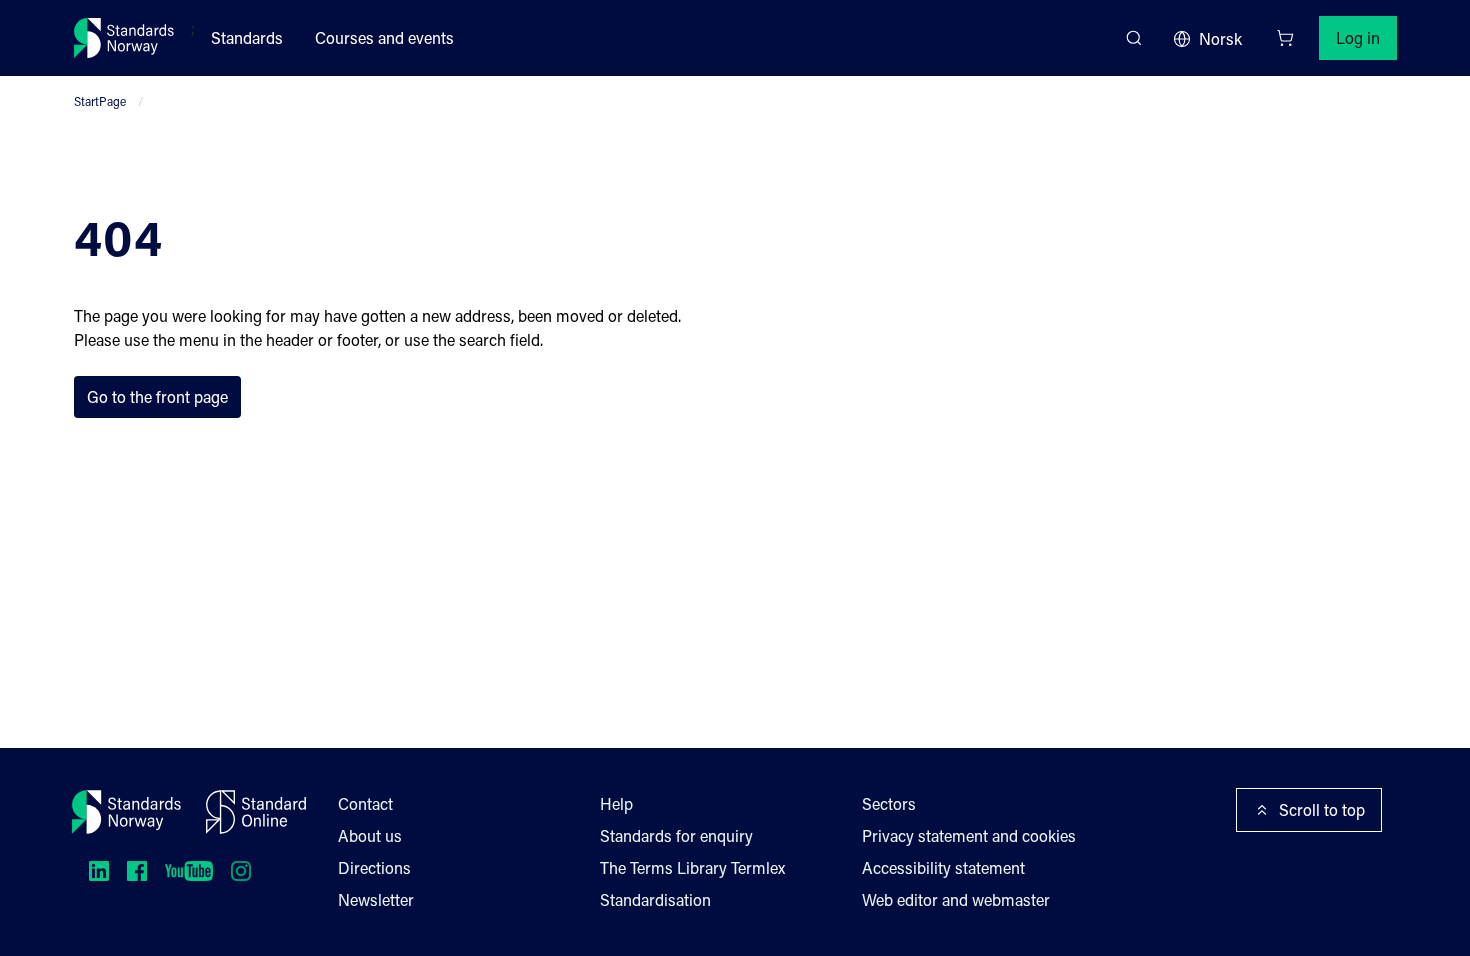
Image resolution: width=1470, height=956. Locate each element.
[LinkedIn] (99, 871)
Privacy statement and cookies (969, 835)
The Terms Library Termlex (692, 867)
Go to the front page (157, 396)
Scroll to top (1322, 809)
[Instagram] (241, 871)
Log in (1358, 37)
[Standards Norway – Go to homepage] (124, 38)
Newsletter (376, 899)
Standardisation (655, 899)
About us (370, 835)
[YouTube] (189, 871)
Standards (247, 37)
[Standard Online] (256, 812)
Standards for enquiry (676, 835)
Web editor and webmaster (956, 899)
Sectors (889, 803)
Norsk (1220, 38)
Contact (365, 803)
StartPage (100, 101)
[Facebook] (137, 871)
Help (616, 803)
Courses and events (384, 37)
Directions (374, 867)
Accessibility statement (943, 867)
